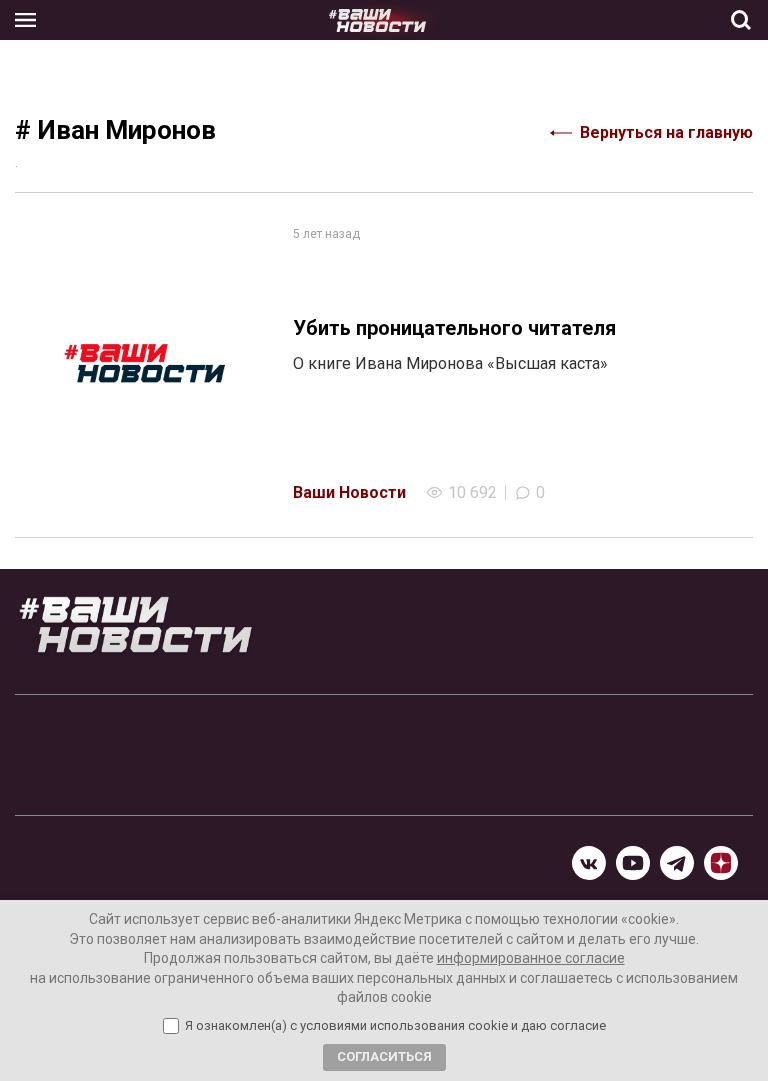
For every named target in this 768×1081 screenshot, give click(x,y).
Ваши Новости (349, 492)
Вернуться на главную (666, 132)
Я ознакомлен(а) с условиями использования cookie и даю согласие (395, 1026)
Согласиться (384, 1056)
